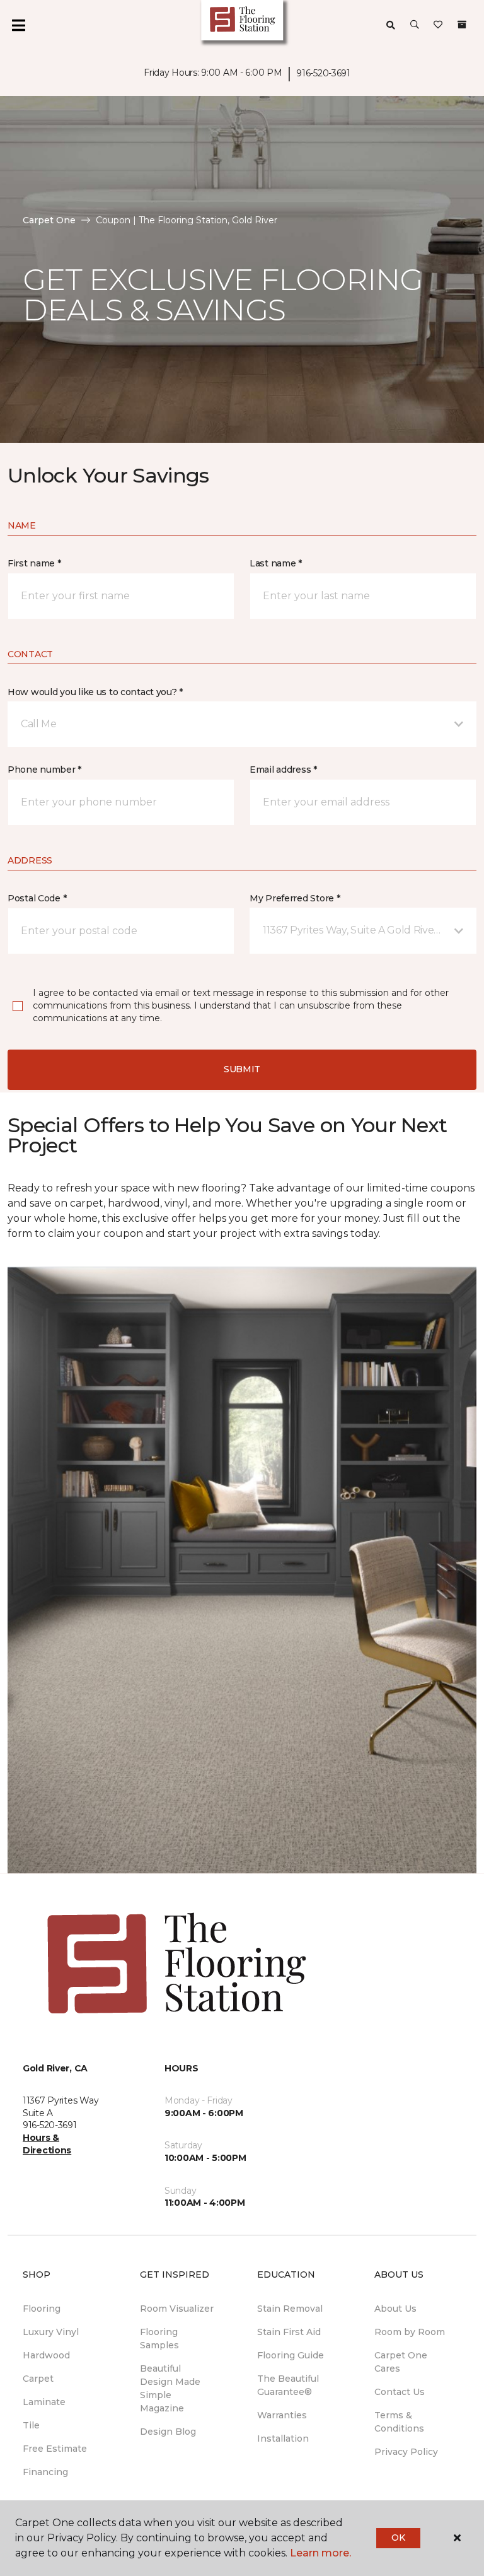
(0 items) (462, 25)
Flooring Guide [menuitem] (291, 2355)
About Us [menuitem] (395, 2309)
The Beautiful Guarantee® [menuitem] (288, 2385)
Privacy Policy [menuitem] (406, 2452)
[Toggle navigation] (18, 25)
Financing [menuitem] (45, 2472)
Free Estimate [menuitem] (55, 2449)
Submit (242, 1069)
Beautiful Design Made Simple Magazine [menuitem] (170, 2388)
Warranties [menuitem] (282, 2415)
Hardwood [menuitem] (46, 2355)
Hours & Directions (47, 2144)
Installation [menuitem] (283, 2438)
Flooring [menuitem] (42, 2309)
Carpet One (49, 220)
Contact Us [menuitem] (400, 2392)
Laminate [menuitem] (44, 2402)
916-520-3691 (323, 73)
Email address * (283, 770)
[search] (391, 25)
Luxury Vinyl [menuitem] (51, 2332)
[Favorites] (438, 25)
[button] (415, 25)
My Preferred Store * (295, 898)
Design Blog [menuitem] (168, 2432)
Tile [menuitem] (31, 2425)
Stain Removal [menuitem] (290, 2309)
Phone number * (44, 770)
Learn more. (320, 2553)
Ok (398, 2538)
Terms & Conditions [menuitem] (399, 2422)
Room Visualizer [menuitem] (177, 2309)
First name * (34, 563)
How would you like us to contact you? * (95, 692)
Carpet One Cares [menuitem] (401, 2362)
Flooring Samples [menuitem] (159, 2339)
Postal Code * (37, 898)
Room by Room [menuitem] (410, 2332)
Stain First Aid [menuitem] (289, 2332)
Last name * (276, 563)
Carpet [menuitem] (38, 2379)
